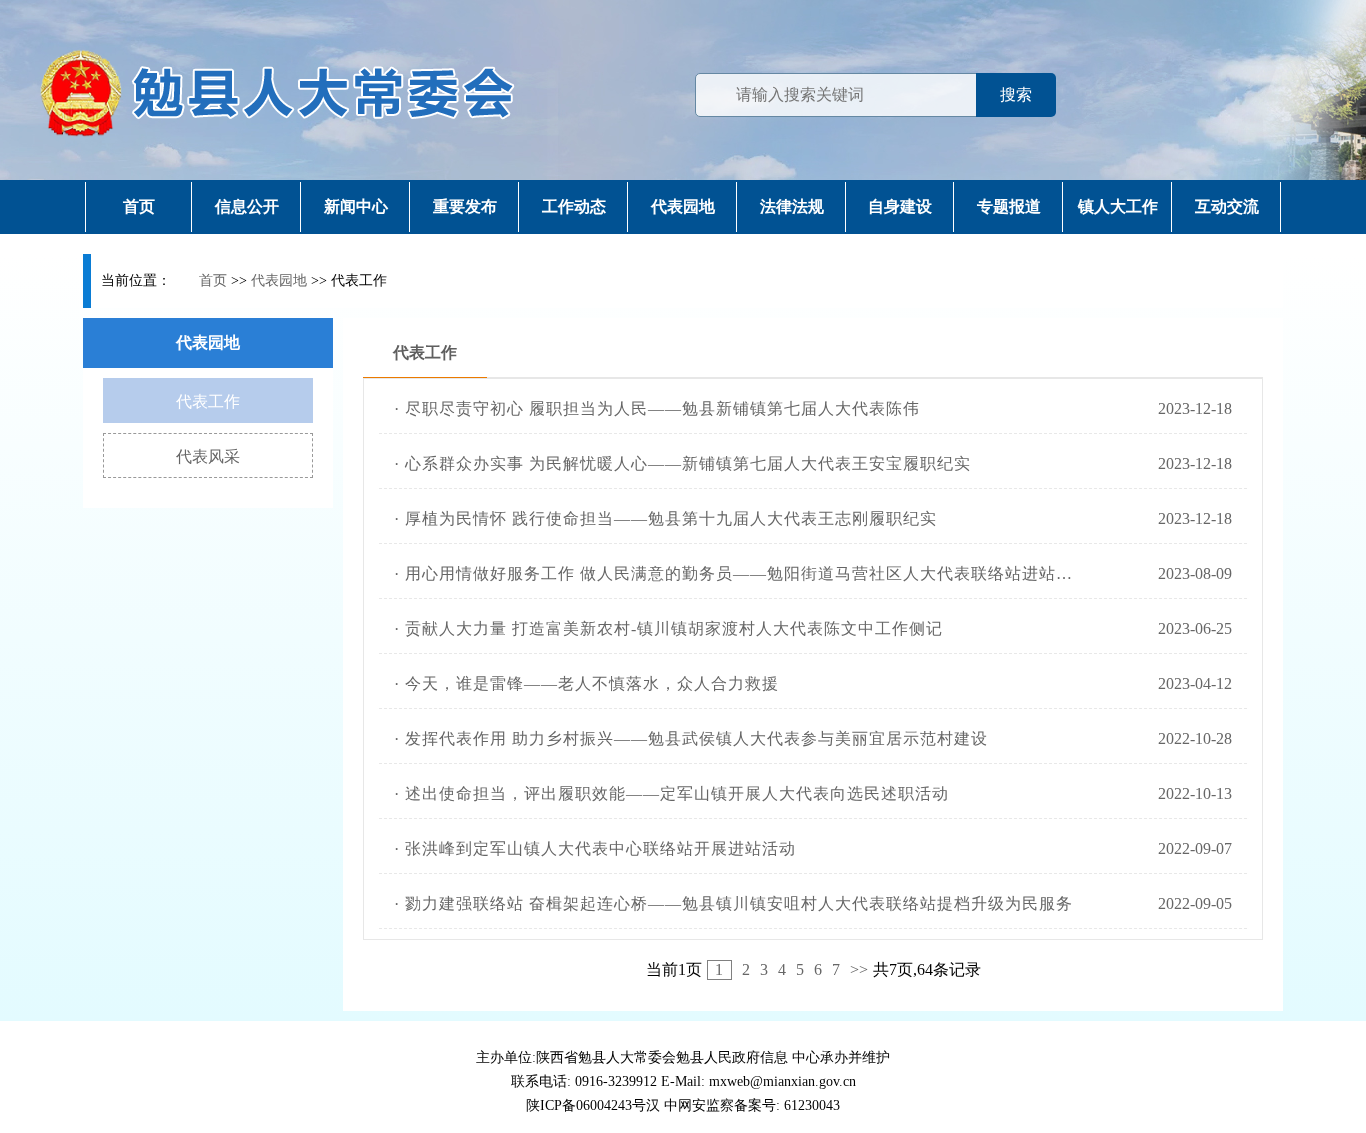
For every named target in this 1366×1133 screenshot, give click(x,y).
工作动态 (574, 206)
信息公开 (247, 206)
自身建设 (900, 206)
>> (859, 969)
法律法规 (792, 206)
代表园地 (683, 206)
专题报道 (1009, 206)
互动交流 (1227, 206)
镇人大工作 (1118, 206)
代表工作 (208, 401)
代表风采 (208, 456)
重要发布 (465, 206)
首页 (139, 206)
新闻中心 (356, 206)
